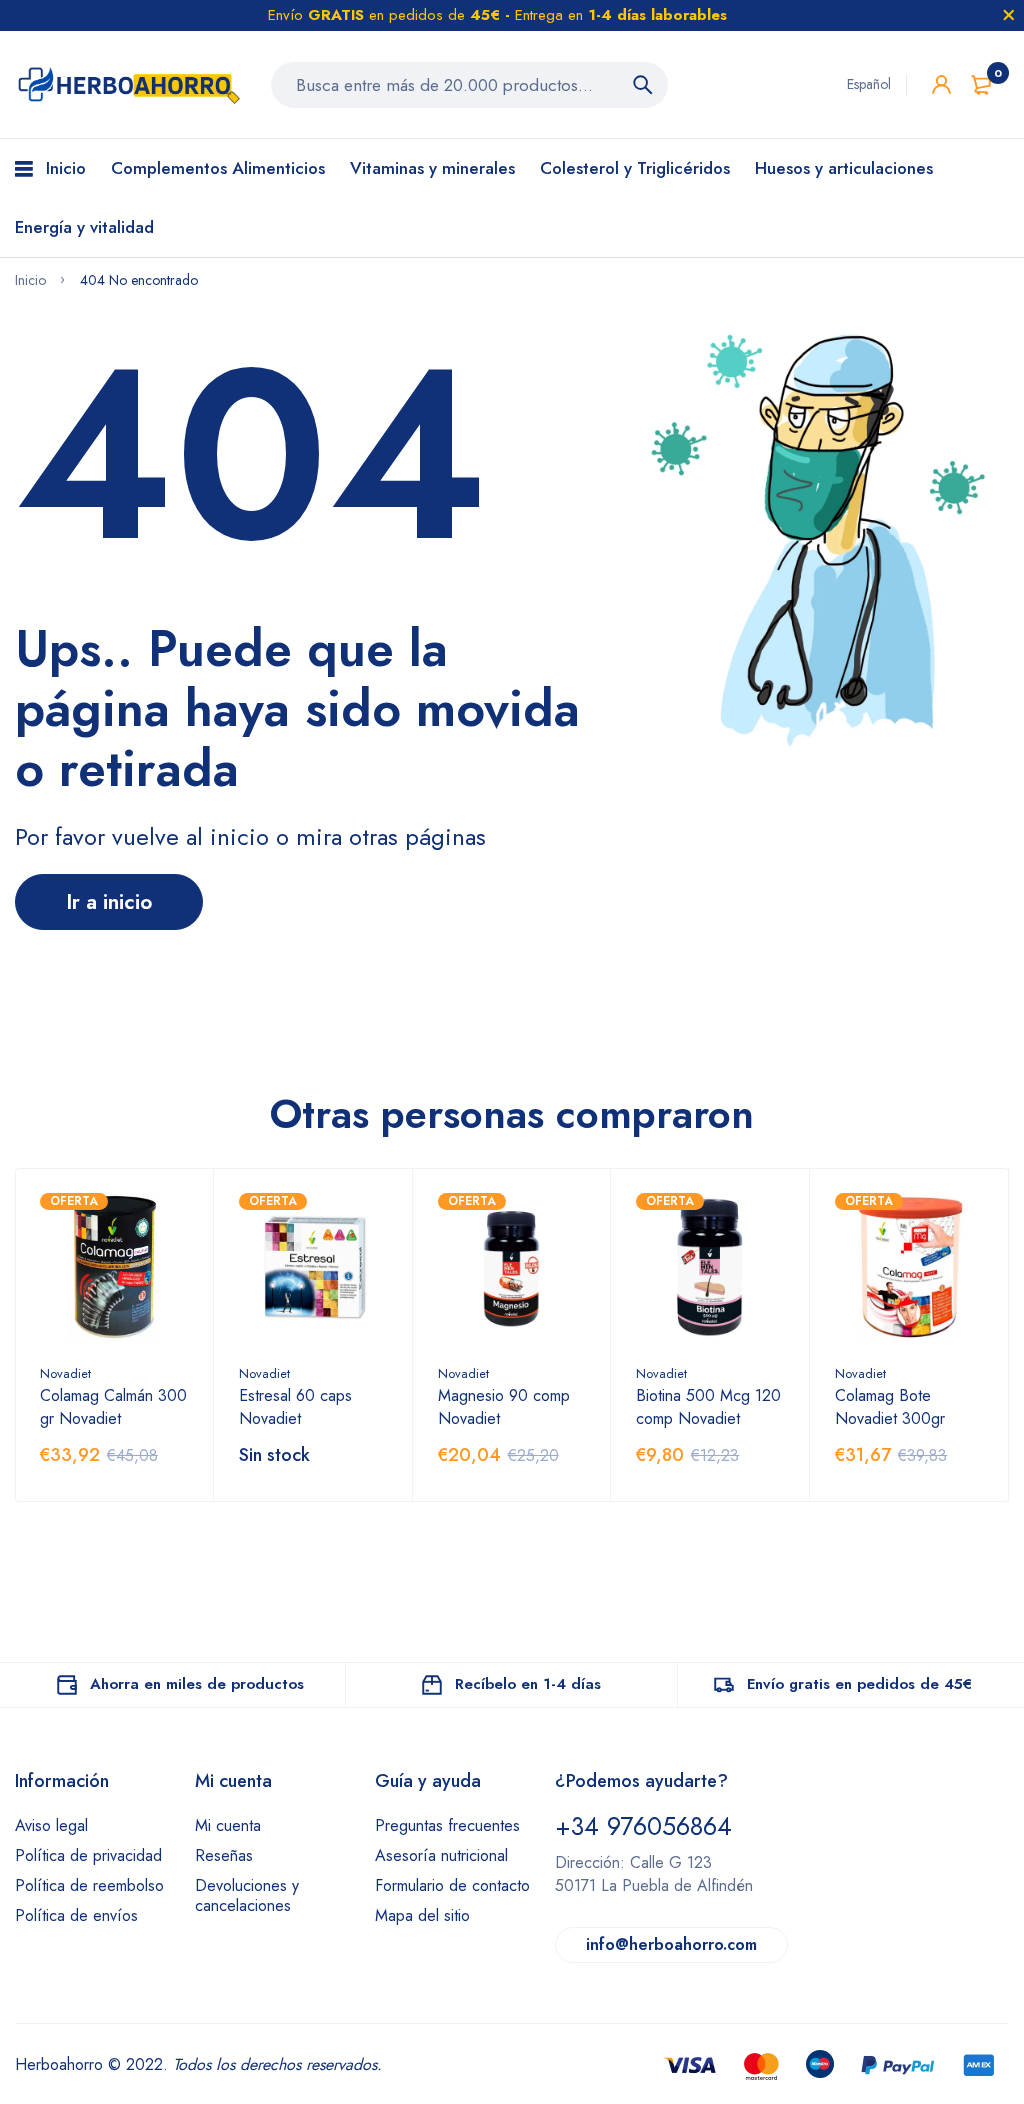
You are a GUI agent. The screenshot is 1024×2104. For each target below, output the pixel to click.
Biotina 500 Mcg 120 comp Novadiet (708, 1407)
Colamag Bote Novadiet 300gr (890, 1407)
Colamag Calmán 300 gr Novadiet (113, 1407)
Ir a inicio (109, 902)
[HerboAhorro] (128, 84)
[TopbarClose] (1009, 15)
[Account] (941, 84)
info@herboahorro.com (671, 1944)
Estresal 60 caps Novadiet (295, 1407)
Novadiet (65, 1373)
